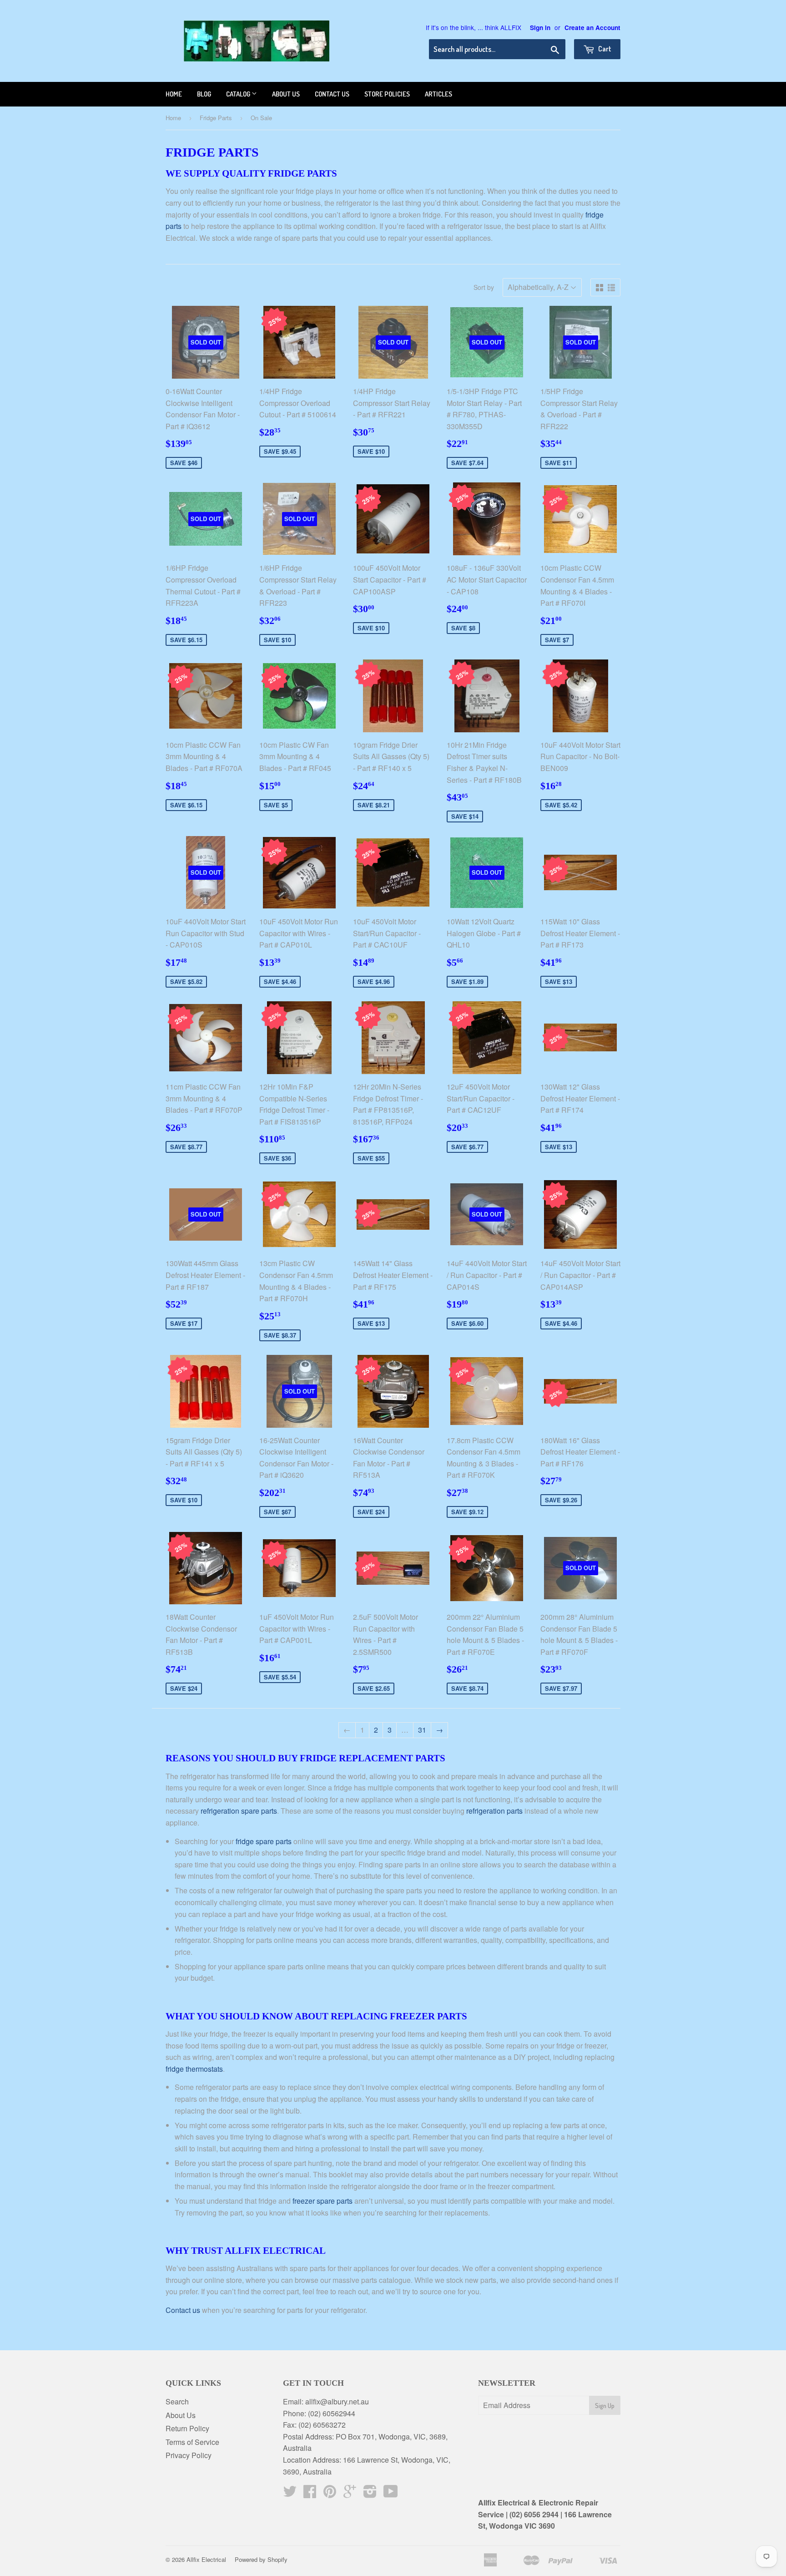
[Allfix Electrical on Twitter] (290, 2494)
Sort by (484, 287)
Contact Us (332, 94)
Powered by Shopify (261, 2559)
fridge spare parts (264, 1841)
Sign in (540, 28)
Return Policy (187, 2428)
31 (422, 1730)
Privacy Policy (189, 2455)
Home (174, 94)
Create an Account (592, 28)
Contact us (183, 2310)
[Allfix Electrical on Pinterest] (330, 2494)
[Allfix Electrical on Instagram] (370, 2494)
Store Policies (387, 94)
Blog (204, 94)
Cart (604, 49)
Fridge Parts (216, 118)
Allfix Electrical (206, 2559)
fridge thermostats (194, 2069)
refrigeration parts (494, 1811)
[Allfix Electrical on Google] (350, 2494)
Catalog (239, 94)
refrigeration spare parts (239, 1811)
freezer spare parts (322, 2201)
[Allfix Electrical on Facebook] (310, 2494)
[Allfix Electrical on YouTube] (391, 2494)
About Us (181, 2415)
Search (177, 2401)
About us (286, 94)
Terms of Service (192, 2442)
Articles (438, 94)
